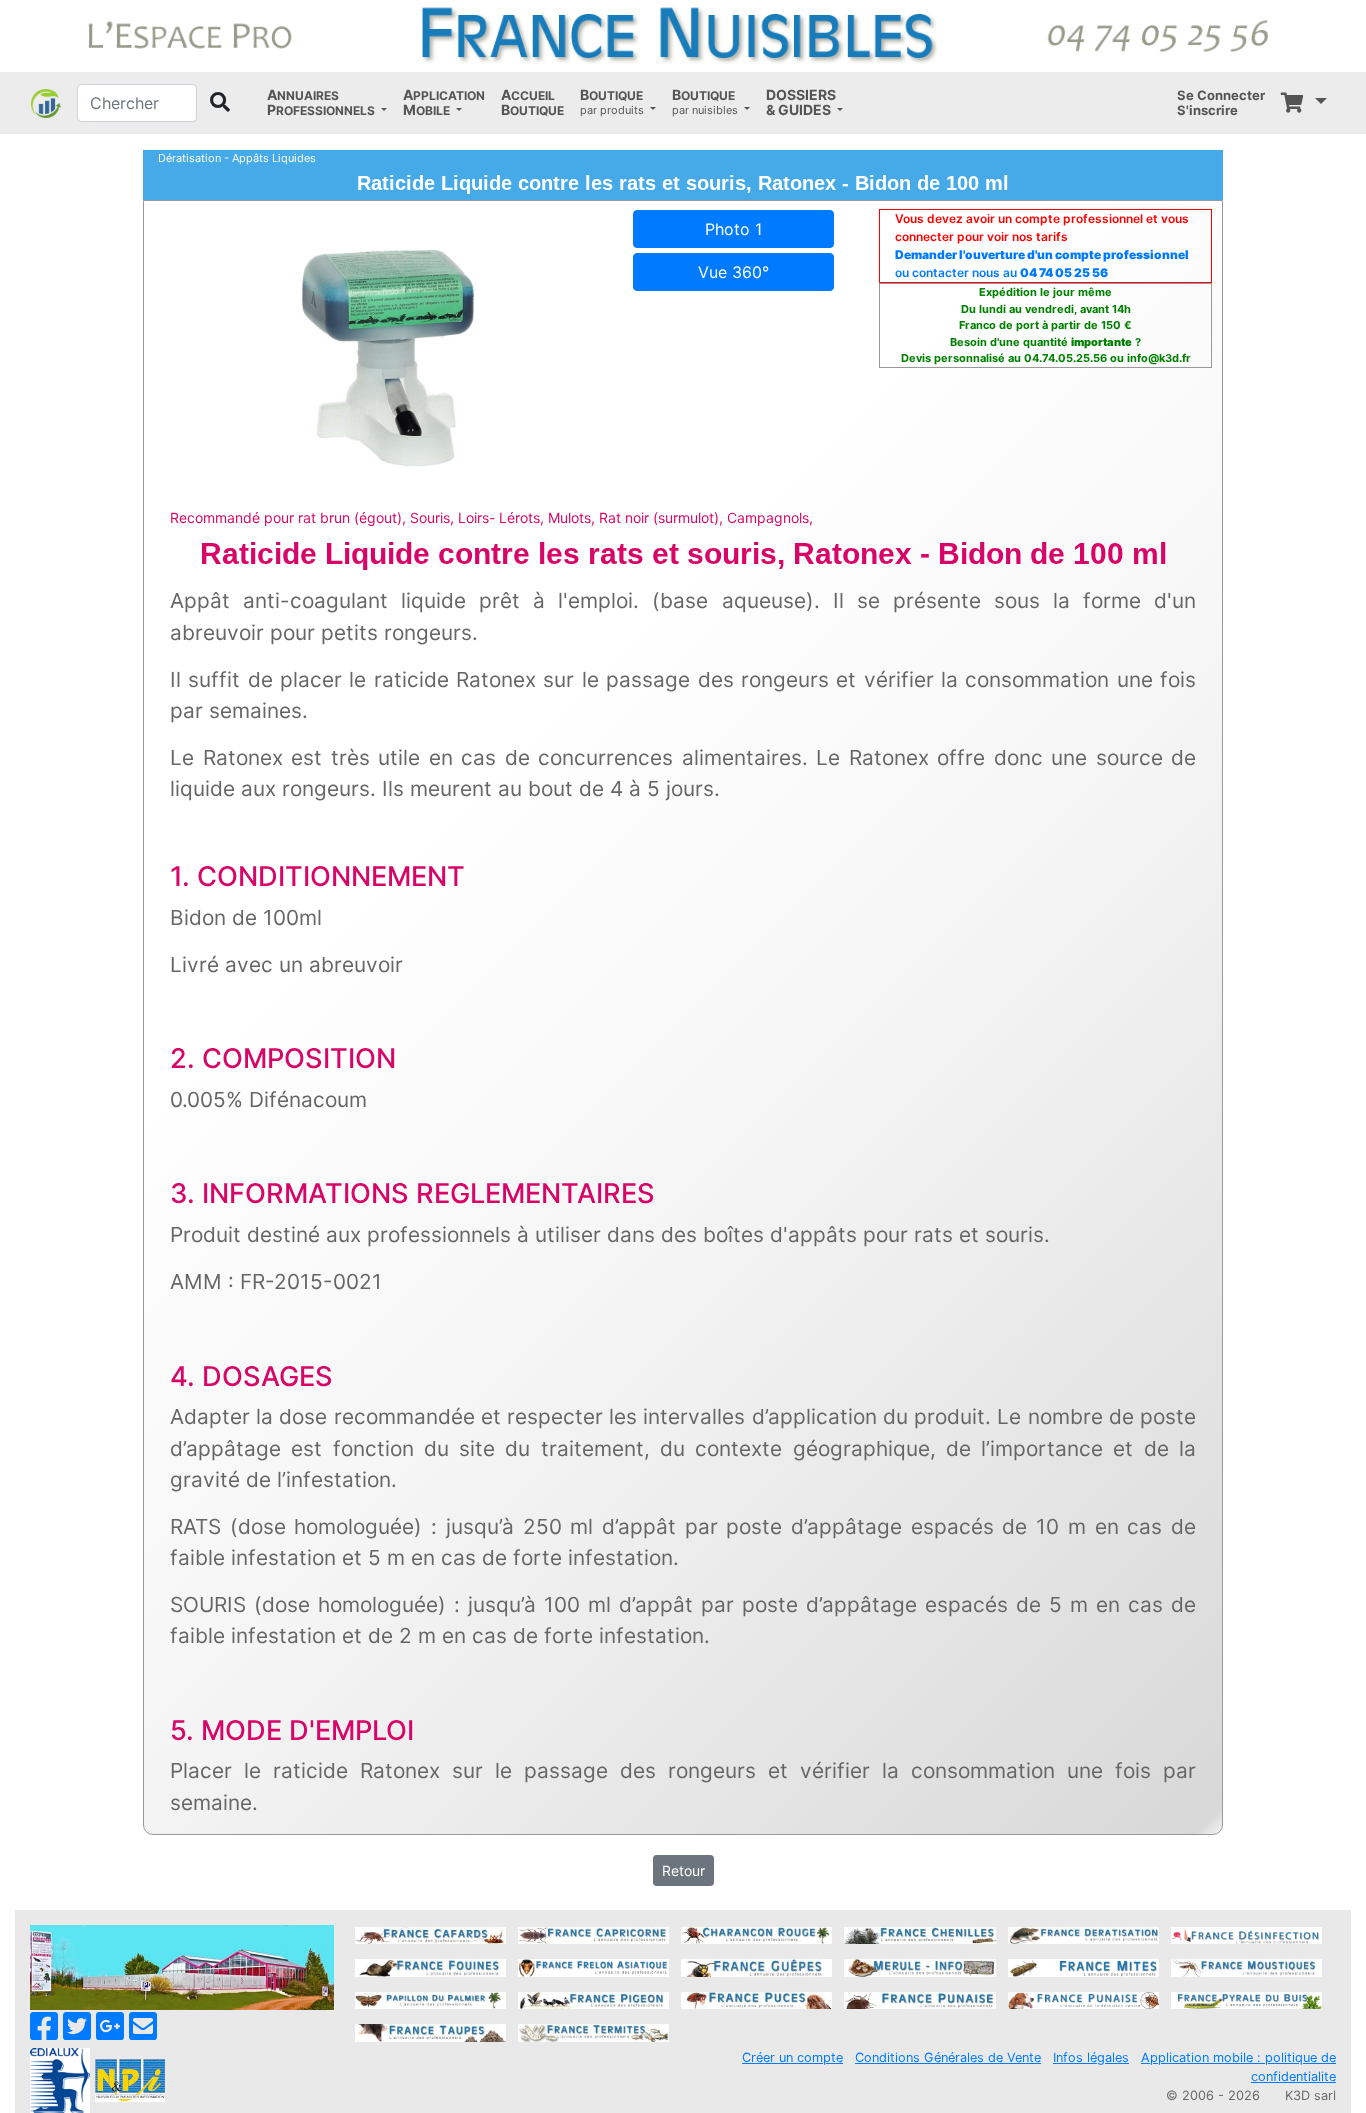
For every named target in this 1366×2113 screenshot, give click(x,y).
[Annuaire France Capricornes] (593, 1934)
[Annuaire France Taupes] (430, 2031)
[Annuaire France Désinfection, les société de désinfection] (1246, 1934)
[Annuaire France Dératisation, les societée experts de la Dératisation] (1083, 1934)
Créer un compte (792, 2057)
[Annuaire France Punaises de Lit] (919, 1999)
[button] (327, 103)
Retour (683, 1870)
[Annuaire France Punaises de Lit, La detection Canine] (1083, 1999)
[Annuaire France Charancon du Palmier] (756, 1934)
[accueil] (683, 34)
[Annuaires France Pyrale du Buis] (1246, 1999)
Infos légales (1091, 2057)
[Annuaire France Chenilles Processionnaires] (919, 1934)
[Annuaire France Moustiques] (1246, 1966)
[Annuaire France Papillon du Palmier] (430, 1999)
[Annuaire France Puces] (756, 1999)
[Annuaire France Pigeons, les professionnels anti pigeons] (593, 1999)
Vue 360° (733, 272)
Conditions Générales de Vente (948, 2057)
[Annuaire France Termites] (593, 2031)
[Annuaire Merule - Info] (919, 1966)
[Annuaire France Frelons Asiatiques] (593, 1966)
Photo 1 (733, 229)
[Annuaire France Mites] (1083, 1966)
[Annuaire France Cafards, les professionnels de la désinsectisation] (430, 1934)
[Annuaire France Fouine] (430, 1966)
